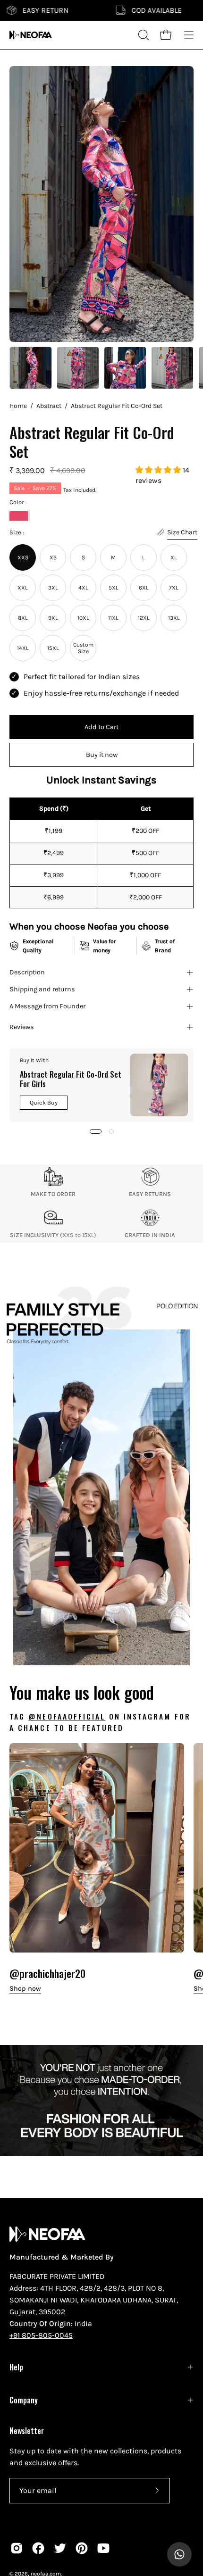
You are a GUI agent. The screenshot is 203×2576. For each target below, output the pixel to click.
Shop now (25, 1989)
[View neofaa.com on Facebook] (38, 2548)
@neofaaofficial (67, 1716)
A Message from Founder (47, 1006)
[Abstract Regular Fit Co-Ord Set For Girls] (159, 1085)
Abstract (49, 406)
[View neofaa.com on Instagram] (17, 2548)
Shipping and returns (42, 989)
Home (18, 406)
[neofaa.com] (31, 35)
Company (24, 2400)
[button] (159, 470)
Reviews (22, 1027)
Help (16, 2367)
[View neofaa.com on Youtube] (103, 2548)
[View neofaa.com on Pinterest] (82, 2548)
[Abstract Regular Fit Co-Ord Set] (31, 368)
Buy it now (102, 755)
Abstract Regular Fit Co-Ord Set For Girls (71, 1079)
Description (27, 972)
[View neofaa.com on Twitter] (60, 2548)
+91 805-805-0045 (41, 2335)
